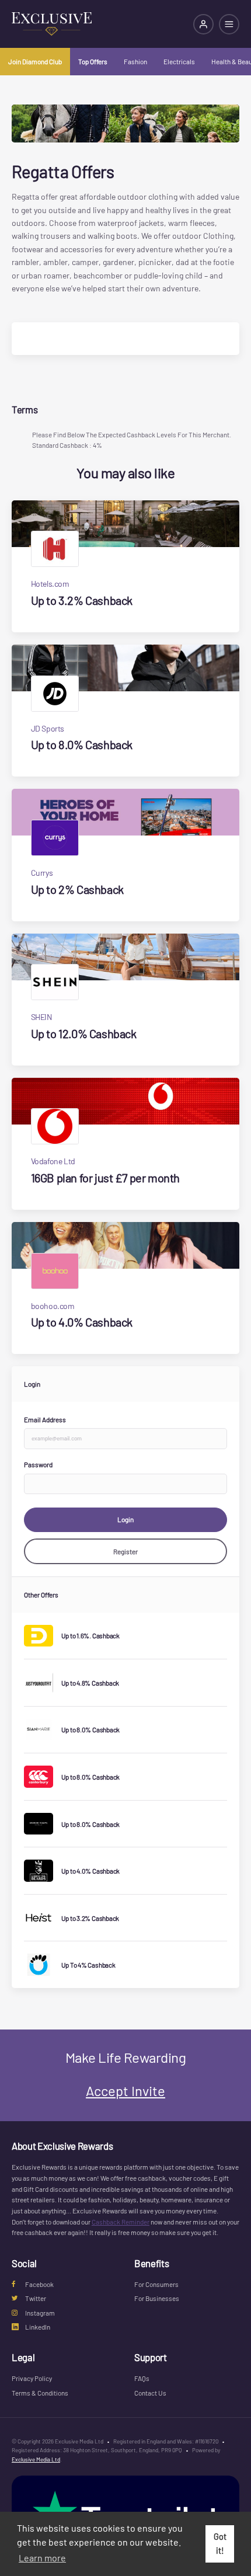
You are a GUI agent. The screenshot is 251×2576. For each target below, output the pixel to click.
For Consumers (156, 2284)
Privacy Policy (32, 2378)
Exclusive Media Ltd (36, 2459)
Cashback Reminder (121, 2222)
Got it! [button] (220, 2544)
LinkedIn (38, 2327)
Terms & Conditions (40, 2393)
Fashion (135, 61)
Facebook (39, 2284)
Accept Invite (125, 2091)
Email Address (45, 1419)
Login (125, 1519)
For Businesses (157, 2298)
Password (38, 1464)
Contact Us (150, 2393)
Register (125, 1551)
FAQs (142, 2378)
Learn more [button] (42, 2558)
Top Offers (93, 61)
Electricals (179, 61)
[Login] (203, 24)
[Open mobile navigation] (229, 24)
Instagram (40, 2313)
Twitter (36, 2298)
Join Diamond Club (35, 61)
